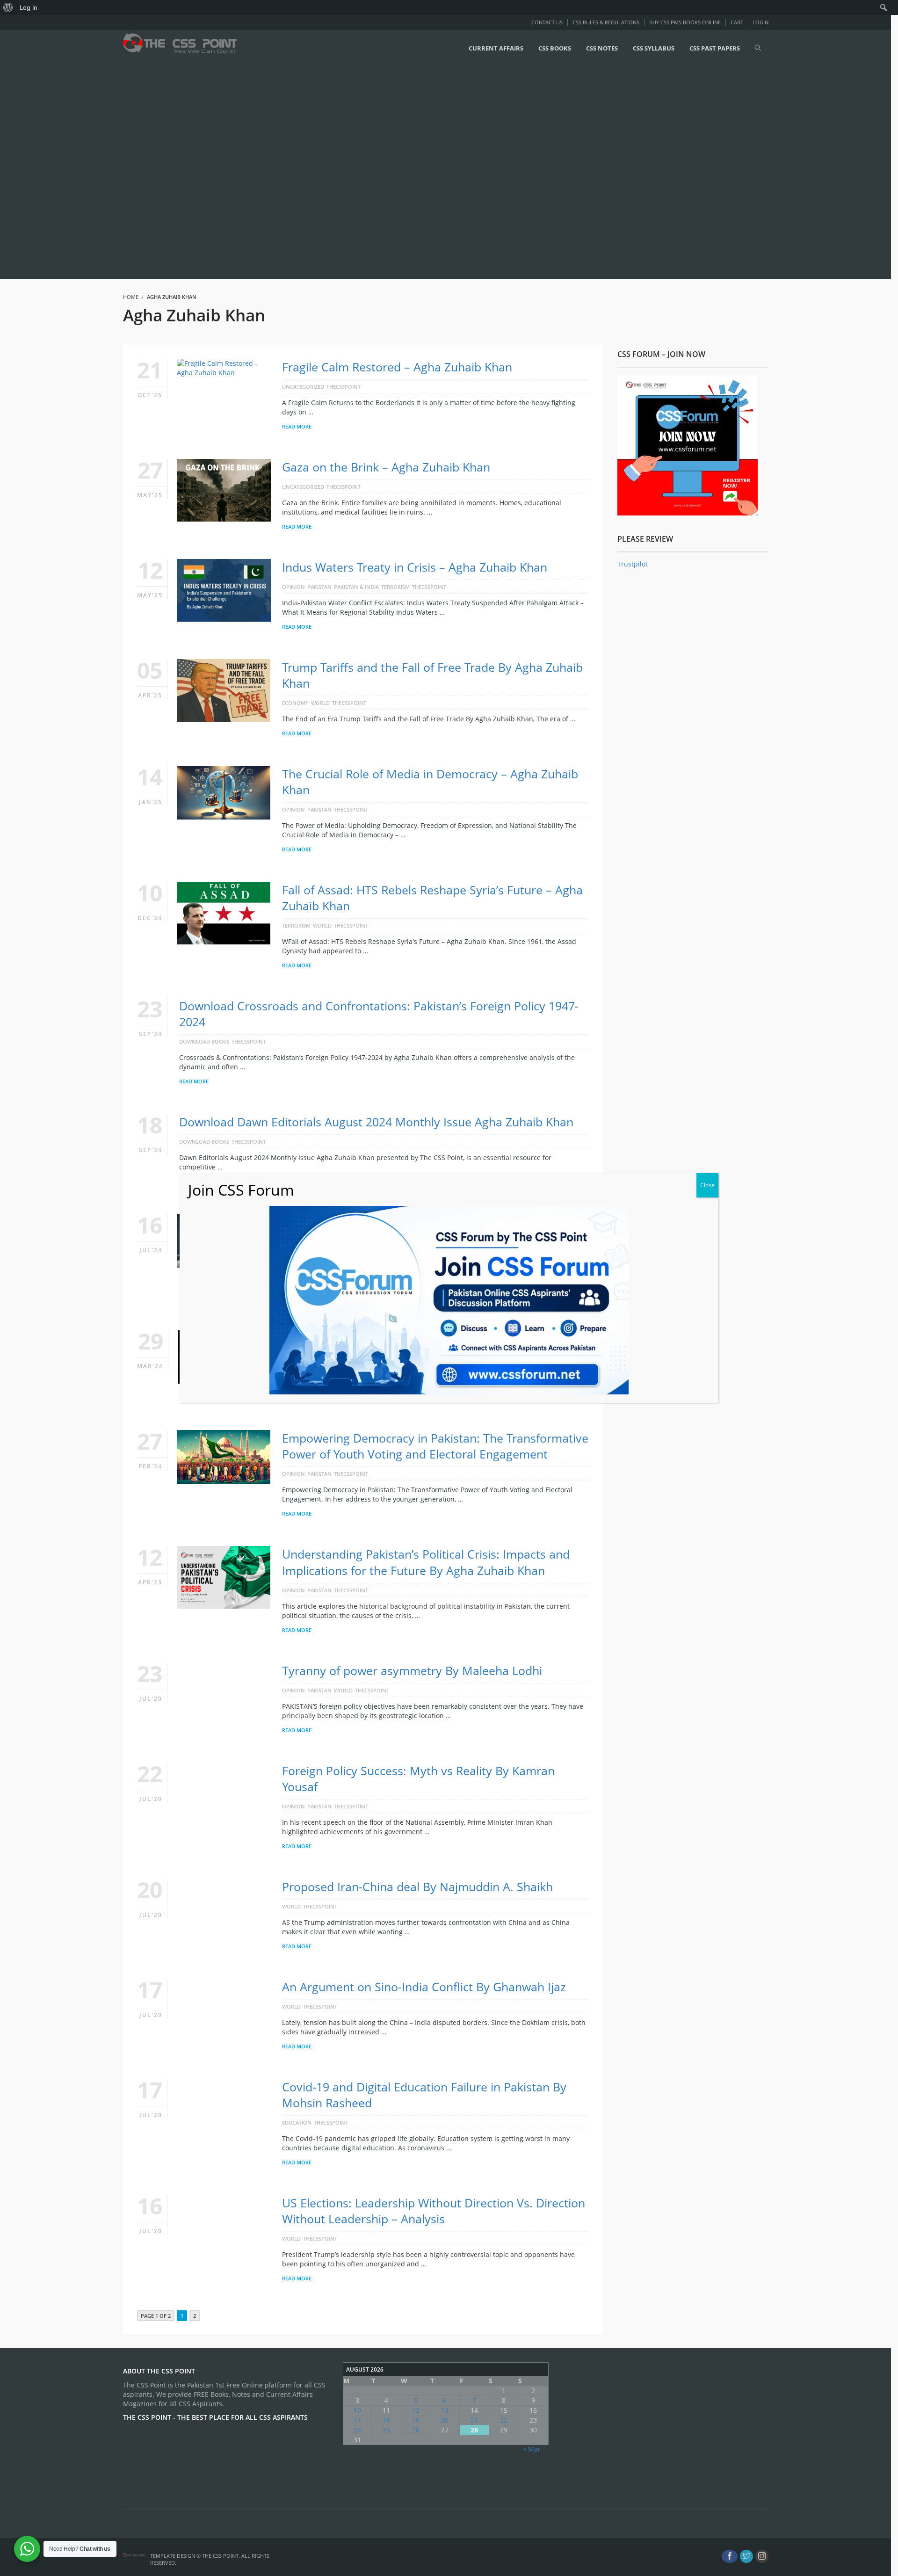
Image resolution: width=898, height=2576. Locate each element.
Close (707, 1185)
